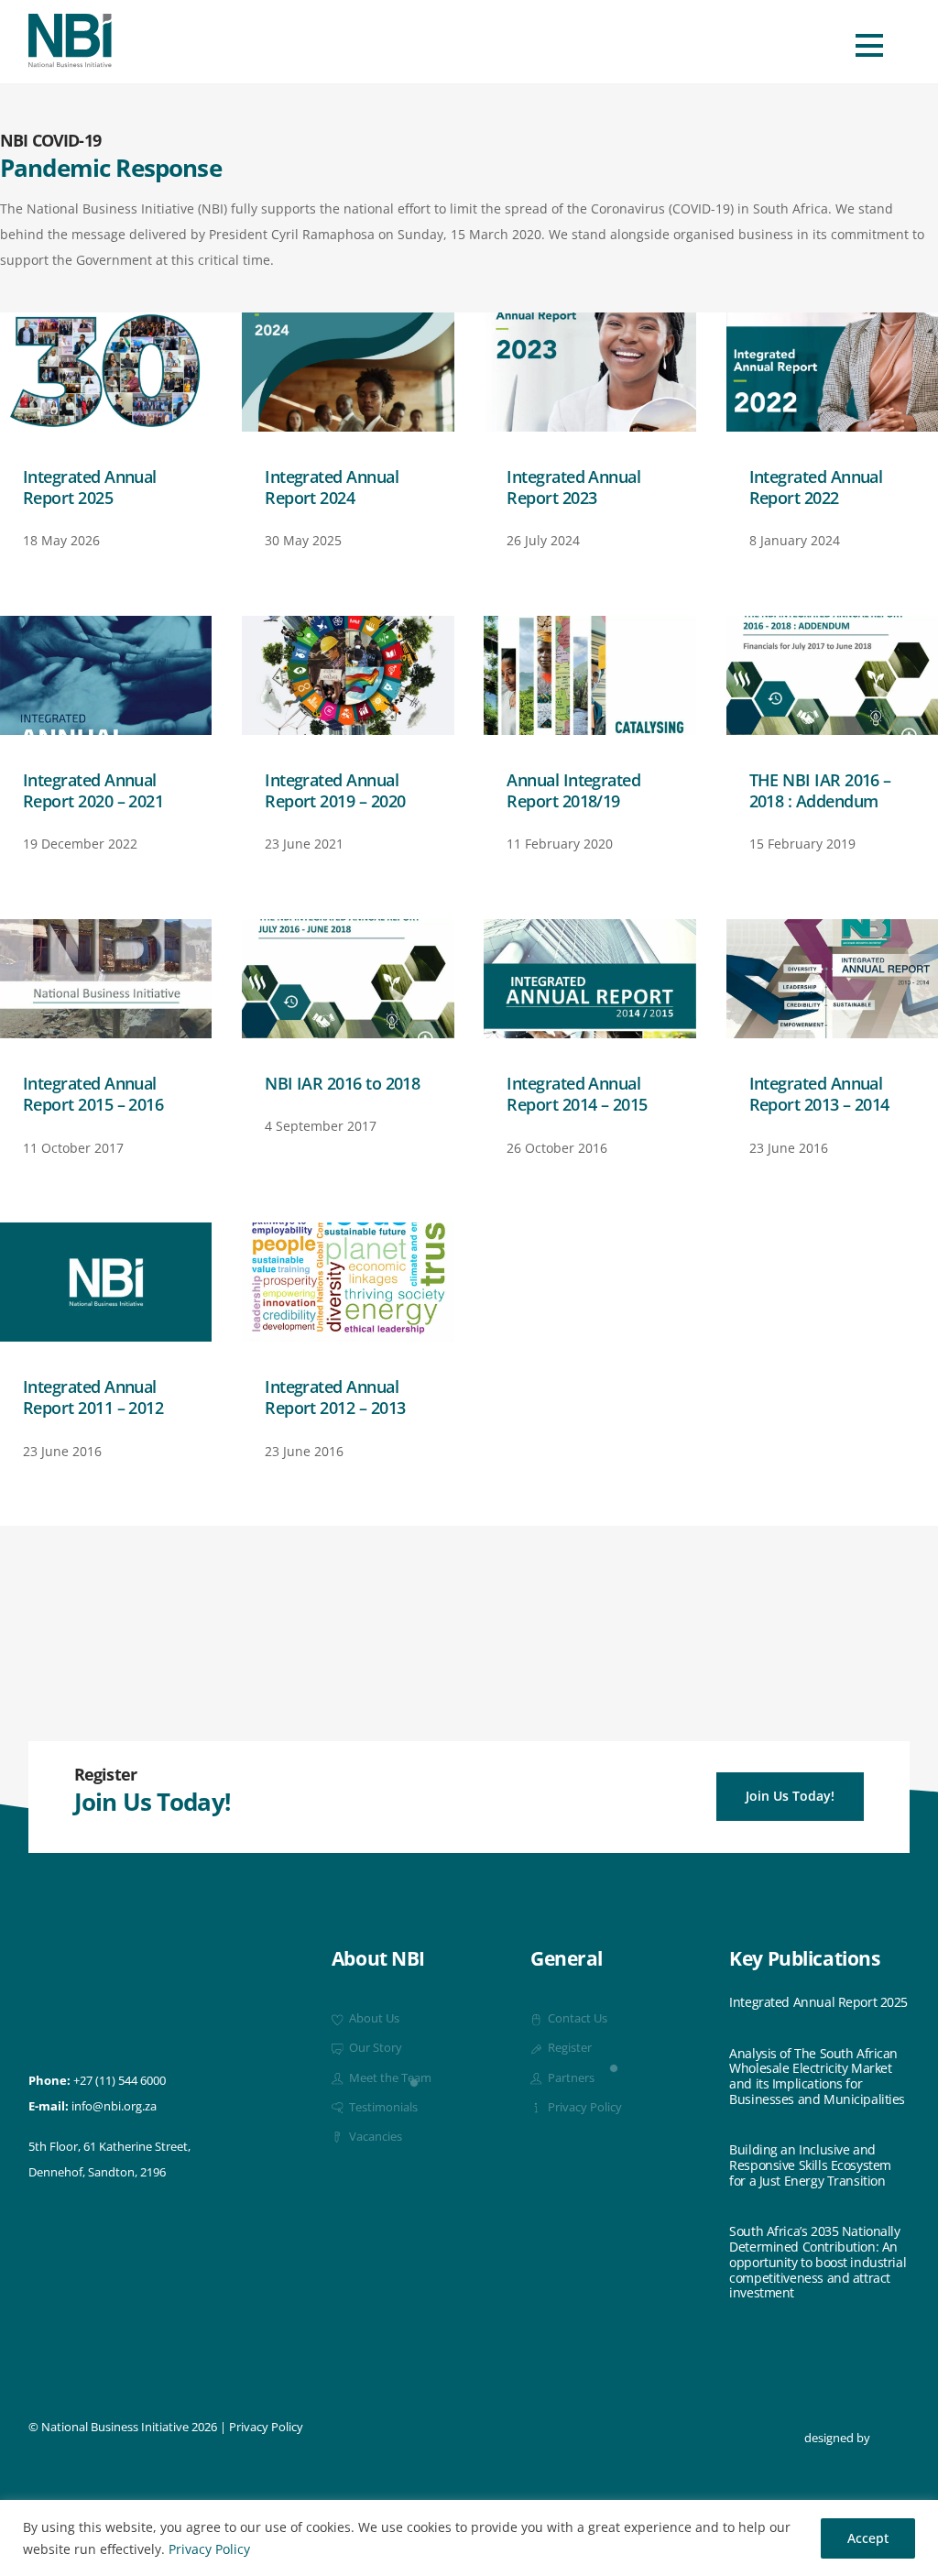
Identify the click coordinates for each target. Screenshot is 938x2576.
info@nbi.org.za (114, 2106)
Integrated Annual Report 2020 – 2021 (93, 790)
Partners (570, 2078)
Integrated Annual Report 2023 (573, 487)
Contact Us (576, 2018)
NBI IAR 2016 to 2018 (342, 1083)
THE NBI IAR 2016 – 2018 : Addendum (820, 790)
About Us (373, 2018)
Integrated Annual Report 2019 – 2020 (335, 790)
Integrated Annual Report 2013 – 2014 (819, 1094)
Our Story (374, 2048)
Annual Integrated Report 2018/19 (573, 790)
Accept (868, 2538)
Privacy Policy (209, 2549)
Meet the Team (389, 2078)
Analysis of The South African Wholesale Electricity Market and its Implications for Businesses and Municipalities (817, 2077)
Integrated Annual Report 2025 (90, 487)
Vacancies (374, 2137)
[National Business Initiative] (70, 60)
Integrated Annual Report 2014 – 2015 (577, 1094)
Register (568, 2048)
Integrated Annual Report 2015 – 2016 (93, 1094)
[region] (469, 2538)
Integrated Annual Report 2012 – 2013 (335, 1397)
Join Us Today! (790, 1796)
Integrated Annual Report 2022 (816, 487)
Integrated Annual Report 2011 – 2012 (93, 1397)
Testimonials (382, 2107)
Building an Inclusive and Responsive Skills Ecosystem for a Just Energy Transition (810, 2165)
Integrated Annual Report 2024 (332, 487)
